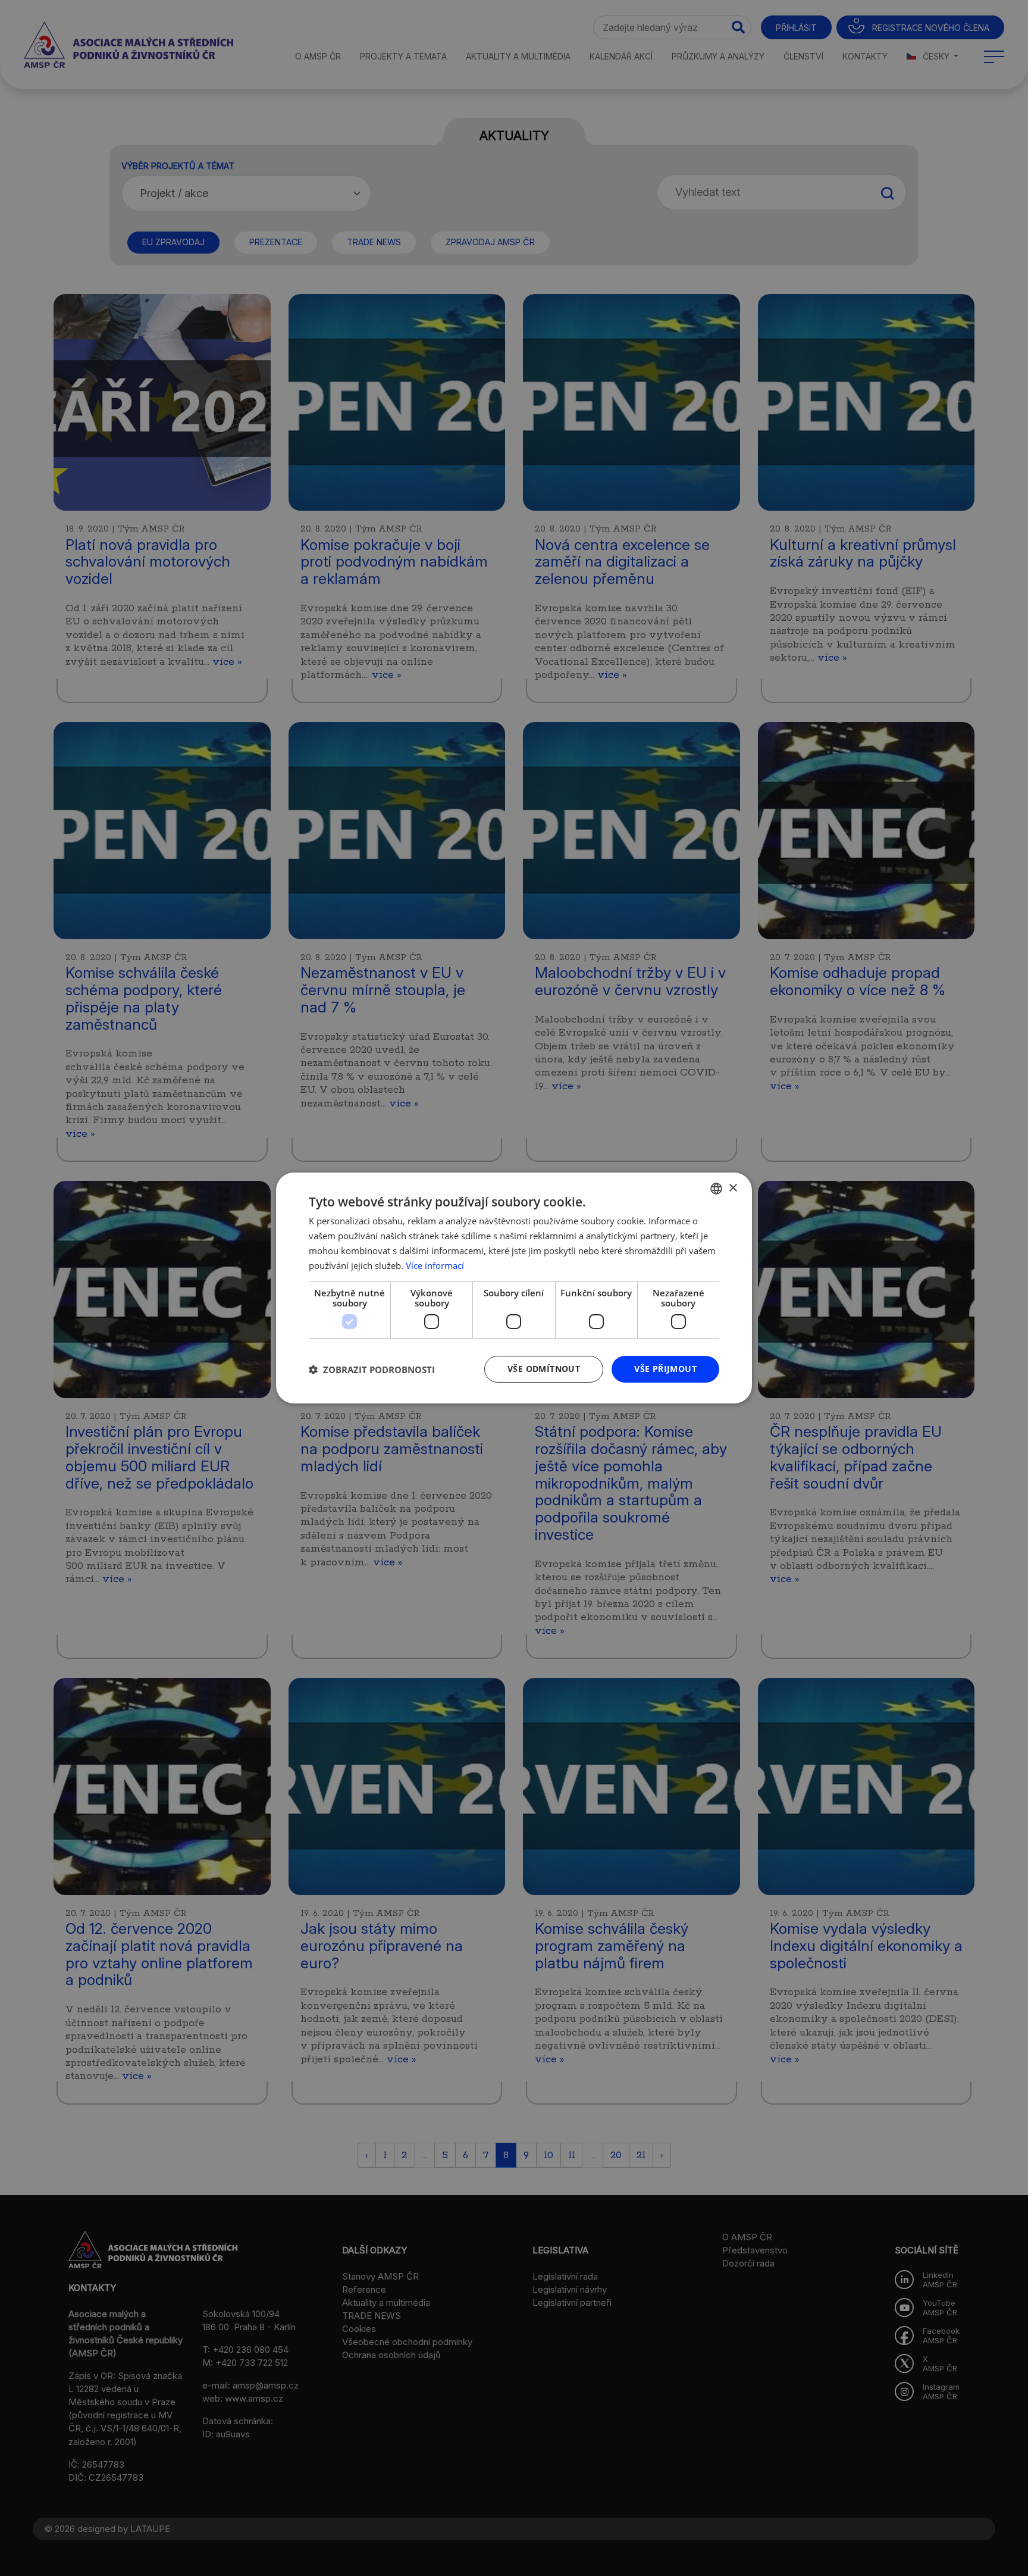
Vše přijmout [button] (665, 1369)
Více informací (435, 1265)
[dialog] (514, 1288)
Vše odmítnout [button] (544, 1369)
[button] (372, 1370)
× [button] (733, 1188)
